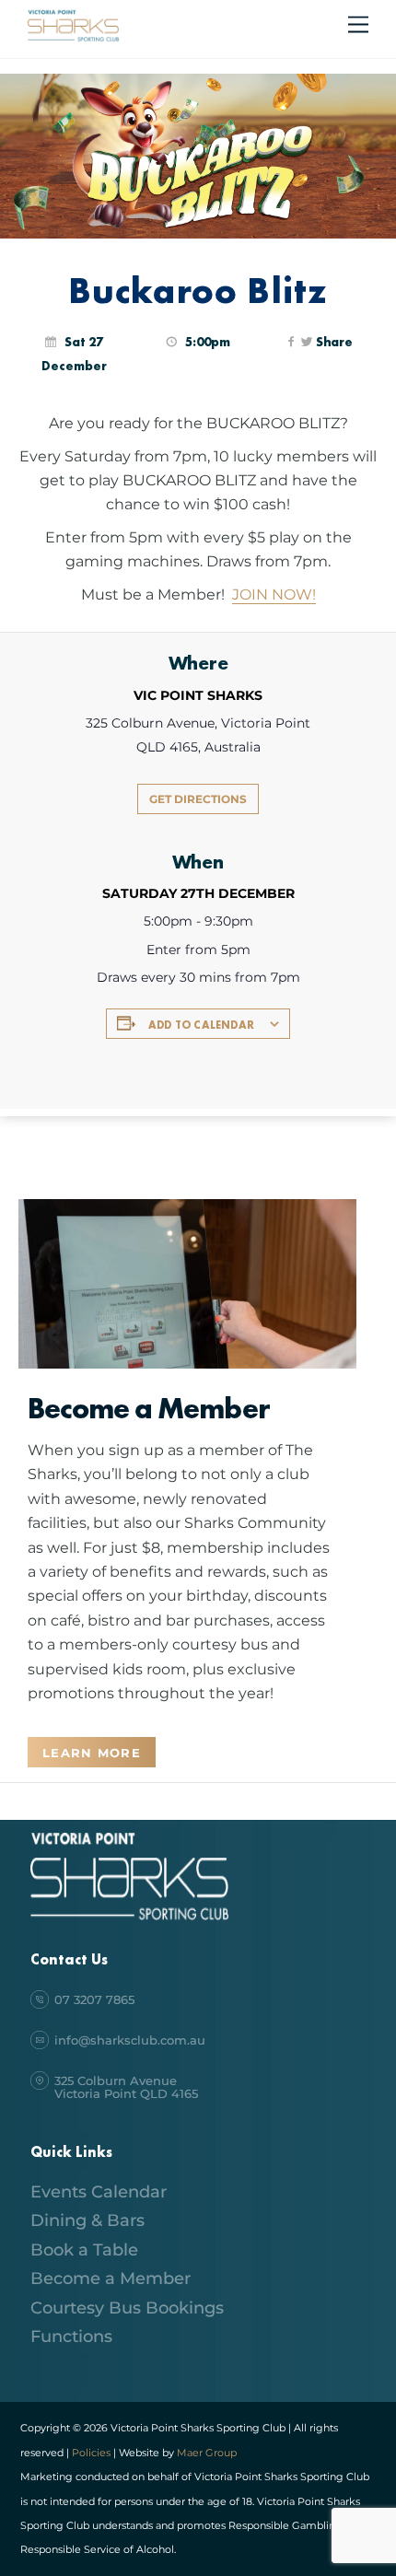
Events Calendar (99, 2192)
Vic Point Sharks (198, 695)
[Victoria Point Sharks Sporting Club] (73, 39)
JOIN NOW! (274, 594)
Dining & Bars (87, 2220)
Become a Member (111, 2279)
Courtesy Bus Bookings (127, 2308)
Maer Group (205, 2453)
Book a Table (84, 2250)
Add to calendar (201, 1025)
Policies (91, 2453)
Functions (71, 2337)
